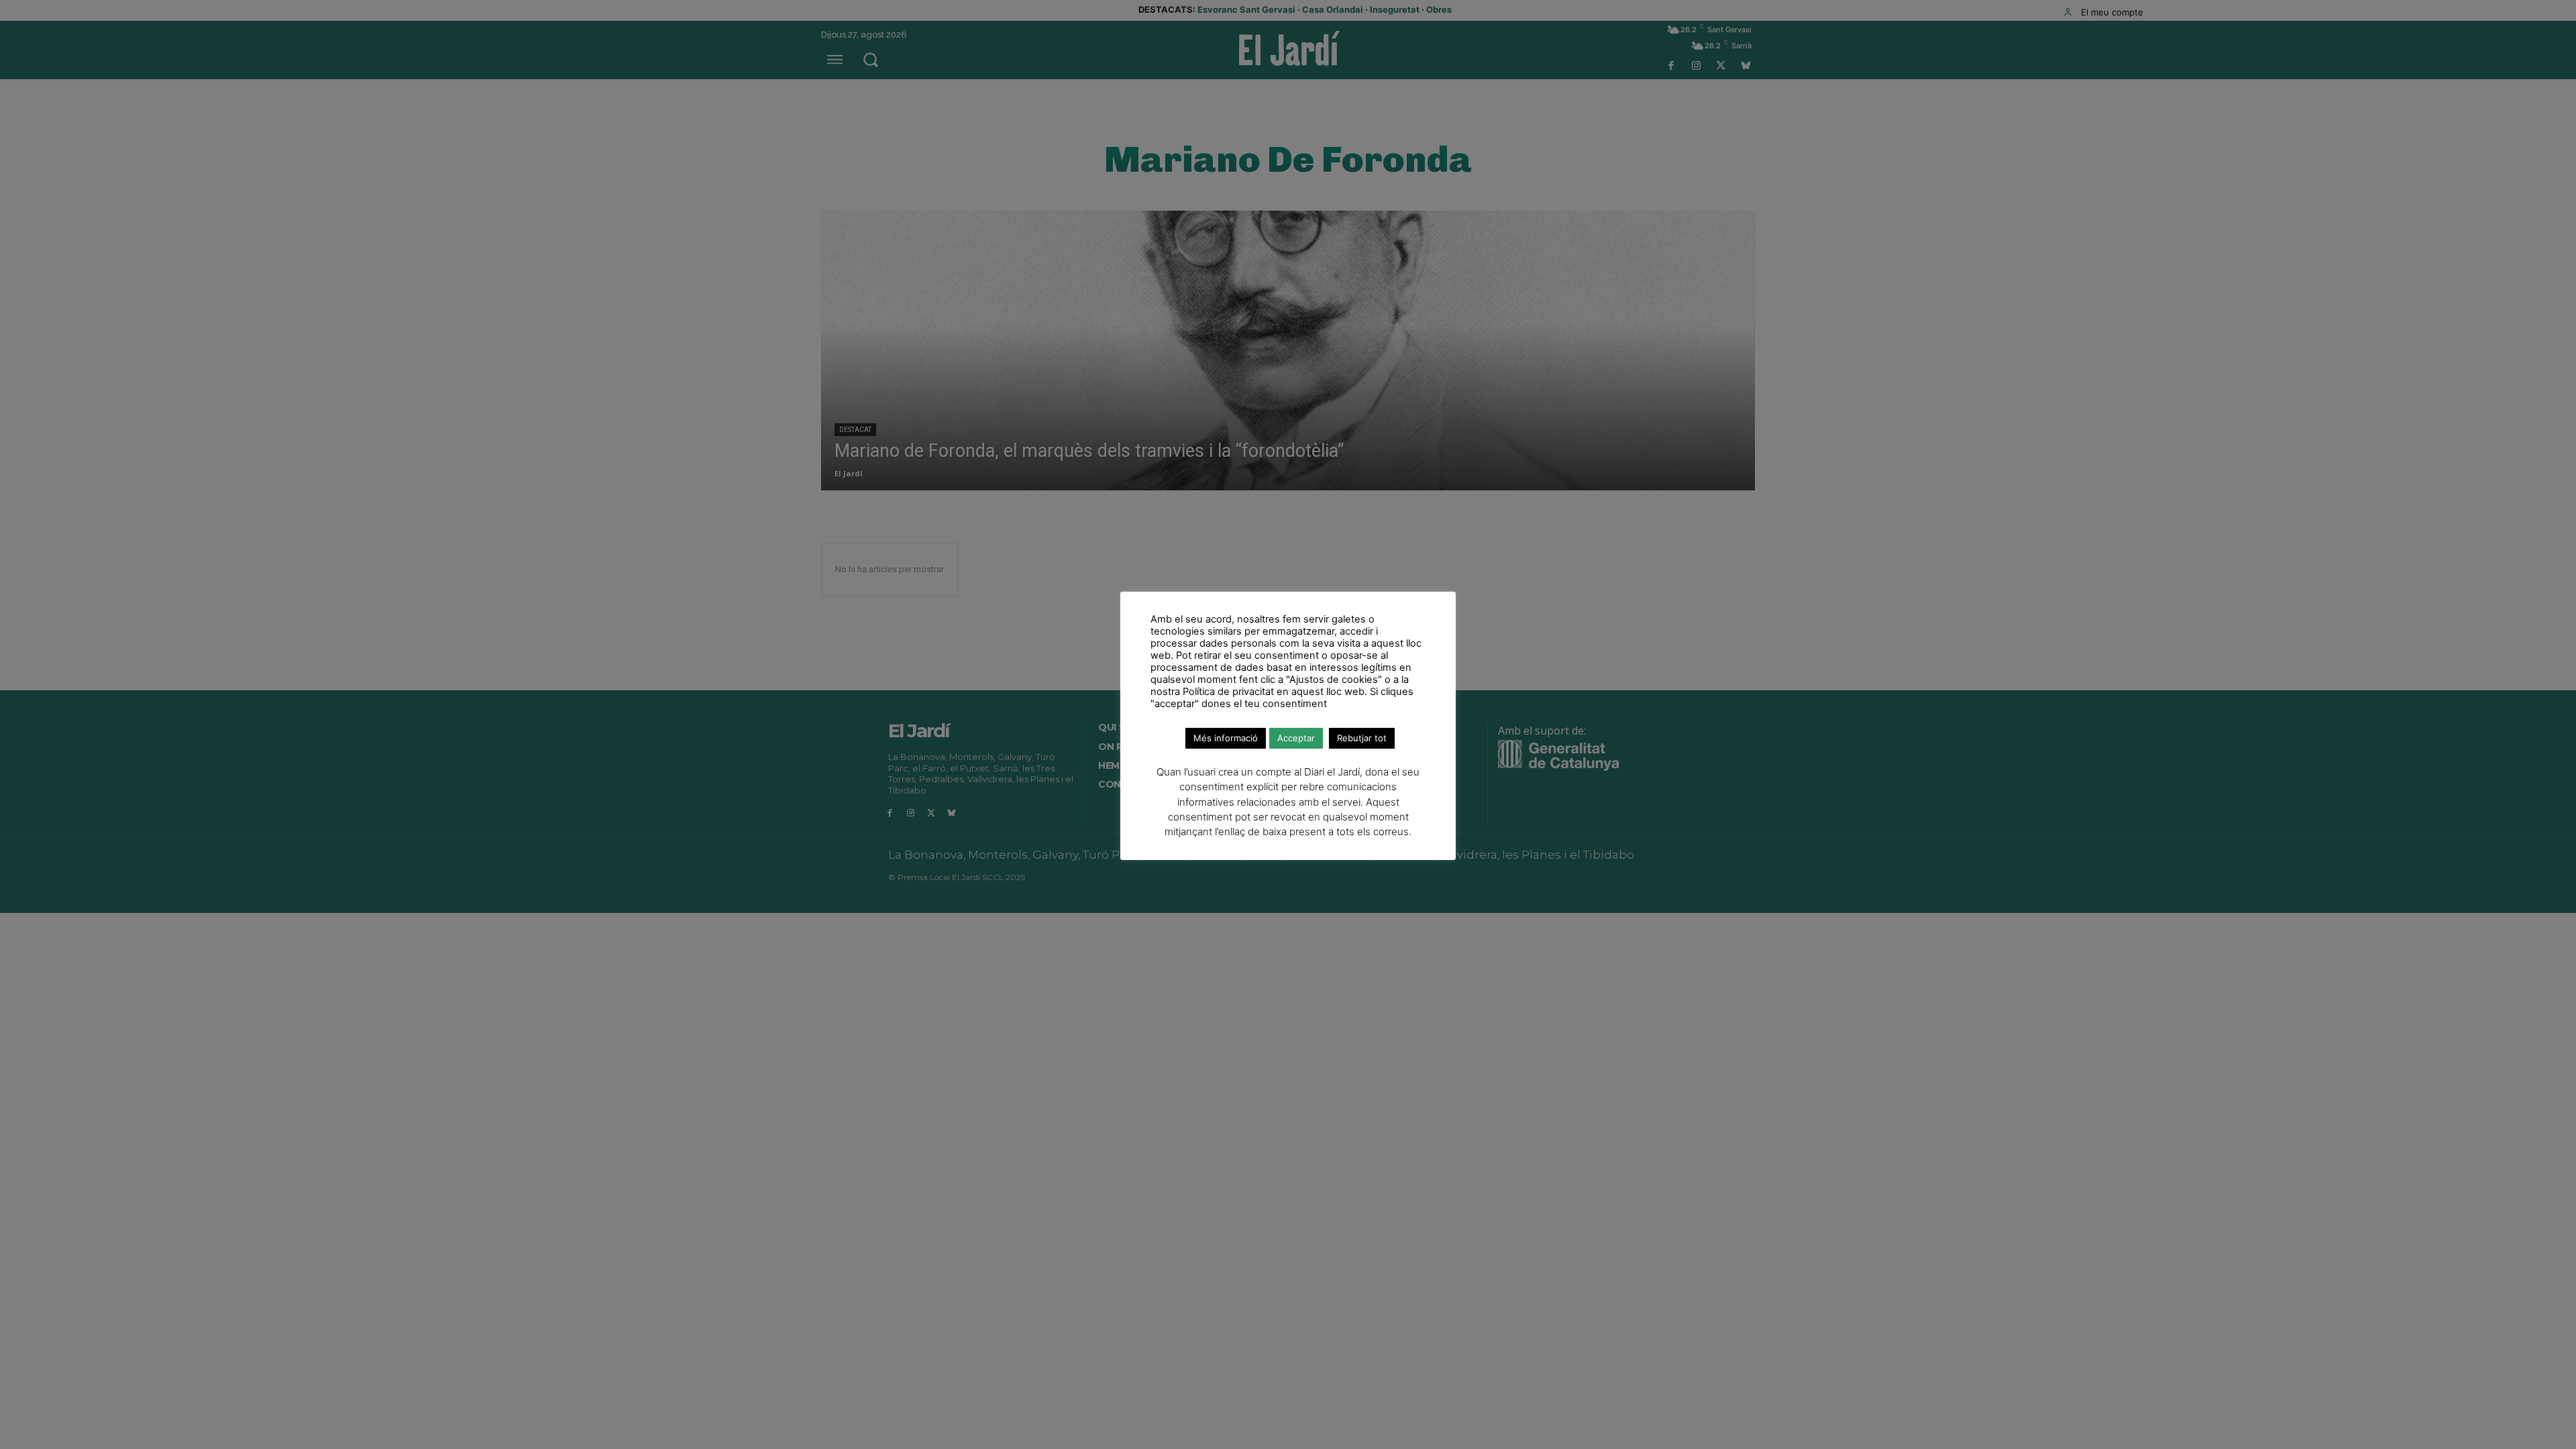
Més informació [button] (1226, 738)
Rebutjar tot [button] (1362, 738)
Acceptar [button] (1296, 738)
